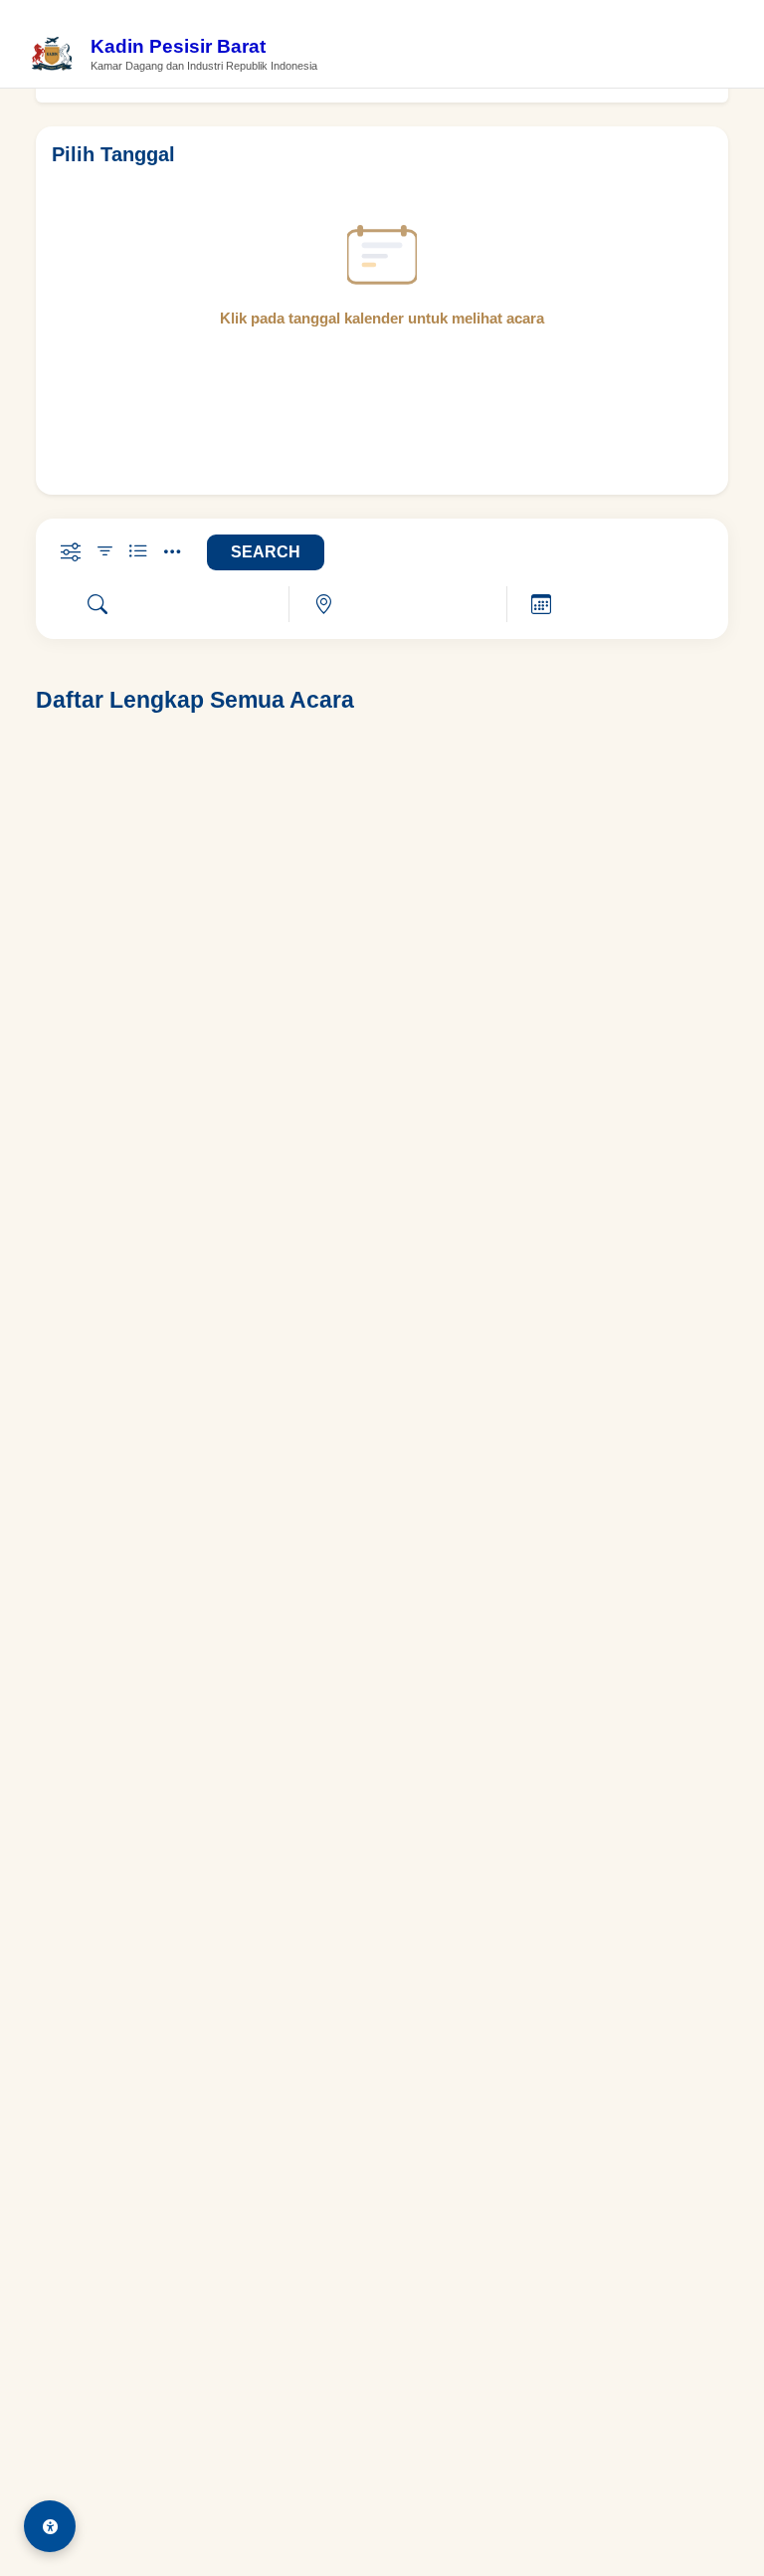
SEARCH (266, 552)
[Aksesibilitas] (50, 2526)
